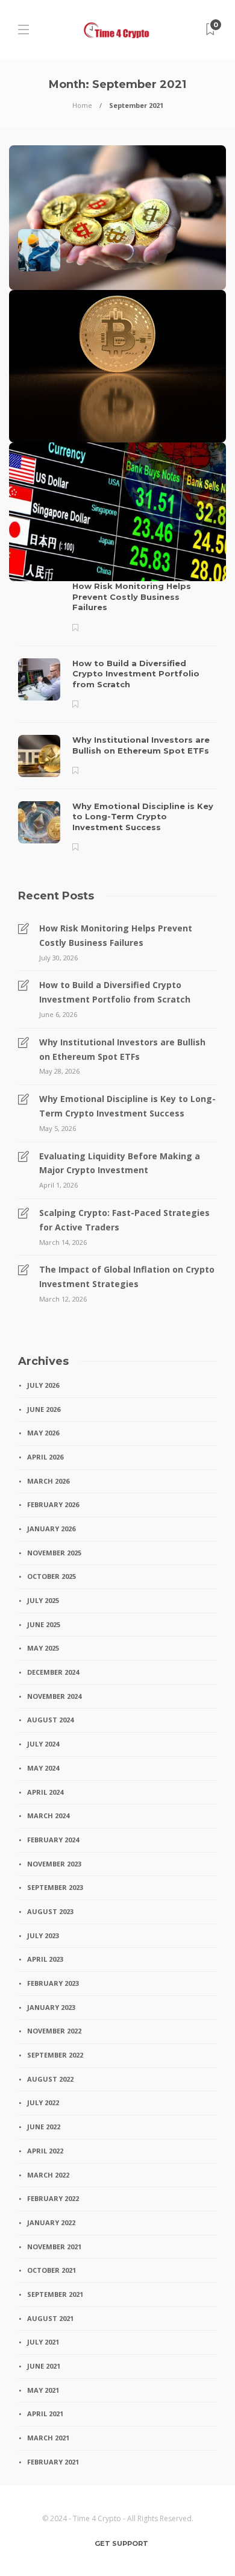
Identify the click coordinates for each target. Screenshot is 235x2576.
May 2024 (43, 1768)
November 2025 (54, 1553)
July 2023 (43, 1935)
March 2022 (48, 2175)
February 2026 (53, 1504)
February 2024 (53, 1840)
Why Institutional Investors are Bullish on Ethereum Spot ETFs (122, 1049)
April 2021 (45, 2414)
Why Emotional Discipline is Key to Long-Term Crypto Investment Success (127, 1106)
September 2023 (55, 1887)
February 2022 (53, 2198)
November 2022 (54, 2031)
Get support (121, 2543)
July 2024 (43, 1744)
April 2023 (45, 1959)
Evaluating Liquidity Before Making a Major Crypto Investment (120, 1163)
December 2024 (53, 1672)
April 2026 (45, 1457)
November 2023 (54, 1864)
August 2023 (50, 1911)
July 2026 (43, 1385)
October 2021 (52, 2270)
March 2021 (48, 2438)
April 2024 (45, 1792)
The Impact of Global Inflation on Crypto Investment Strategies (127, 1277)
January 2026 (51, 1529)
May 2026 (43, 1433)
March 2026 (48, 1481)
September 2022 (55, 2055)
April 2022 (45, 2151)
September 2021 (55, 2294)
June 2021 (44, 2366)
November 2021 (54, 2247)
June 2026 (44, 1409)
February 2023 (53, 1983)
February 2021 (53, 2462)
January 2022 (51, 2222)
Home (82, 105)
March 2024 (48, 1815)
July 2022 (43, 2102)
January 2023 (51, 2007)
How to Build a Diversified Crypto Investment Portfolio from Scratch (115, 992)
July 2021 (43, 2342)
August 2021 (50, 2318)
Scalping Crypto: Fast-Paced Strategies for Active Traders (124, 1220)
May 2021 (43, 2390)
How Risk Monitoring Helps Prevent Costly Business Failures (116, 935)
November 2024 (54, 1696)
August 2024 (50, 1720)
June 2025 (44, 1624)
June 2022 (44, 2127)
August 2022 (50, 2079)
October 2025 (52, 1576)
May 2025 (43, 1648)
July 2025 (43, 1600)
